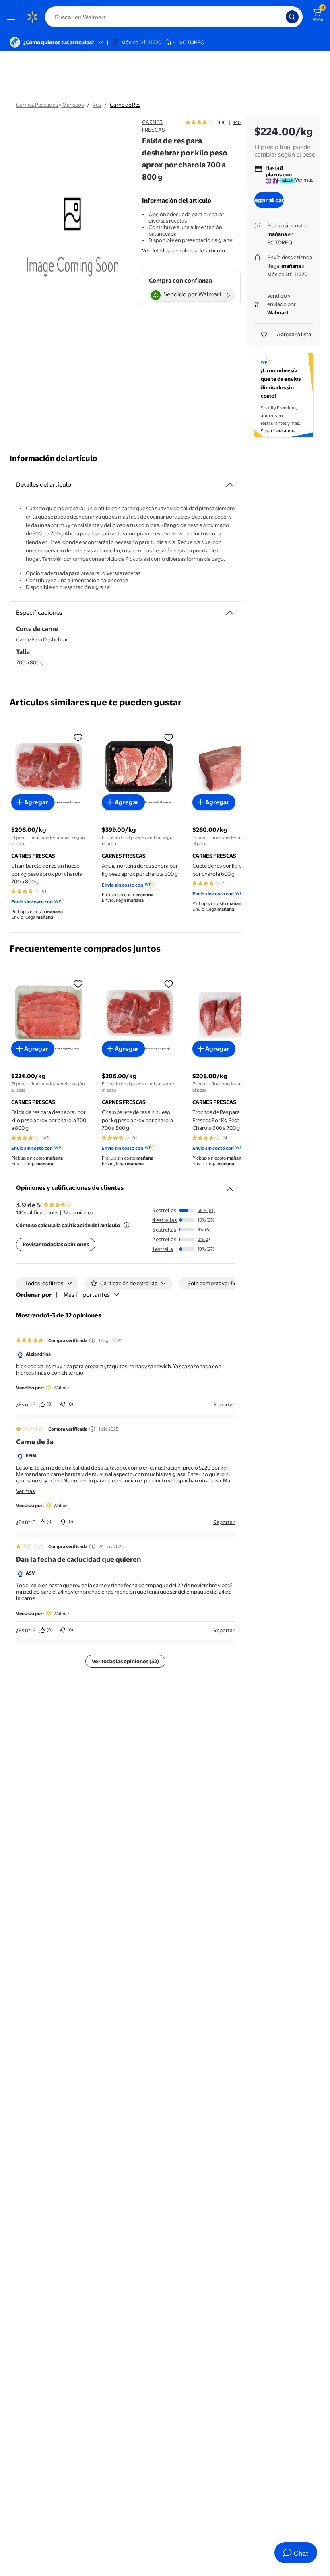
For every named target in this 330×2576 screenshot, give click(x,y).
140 (237, 122)
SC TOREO (280, 242)
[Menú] (13, 17)
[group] (213, 122)
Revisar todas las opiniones (56, 1244)
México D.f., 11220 (287, 274)
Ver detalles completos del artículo (184, 250)
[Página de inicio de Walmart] (32, 17)
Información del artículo (54, 458)
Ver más (304, 180)
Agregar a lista (294, 334)
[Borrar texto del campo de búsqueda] (282, 17)
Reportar (224, 1404)
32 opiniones (78, 1212)
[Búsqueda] (292, 17)
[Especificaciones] (230, 613)
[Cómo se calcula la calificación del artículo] (126, 1225)
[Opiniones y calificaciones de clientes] (230, 1186)
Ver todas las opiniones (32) (125, 1661)
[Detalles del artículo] (230, 485)
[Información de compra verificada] (92, 1340)
